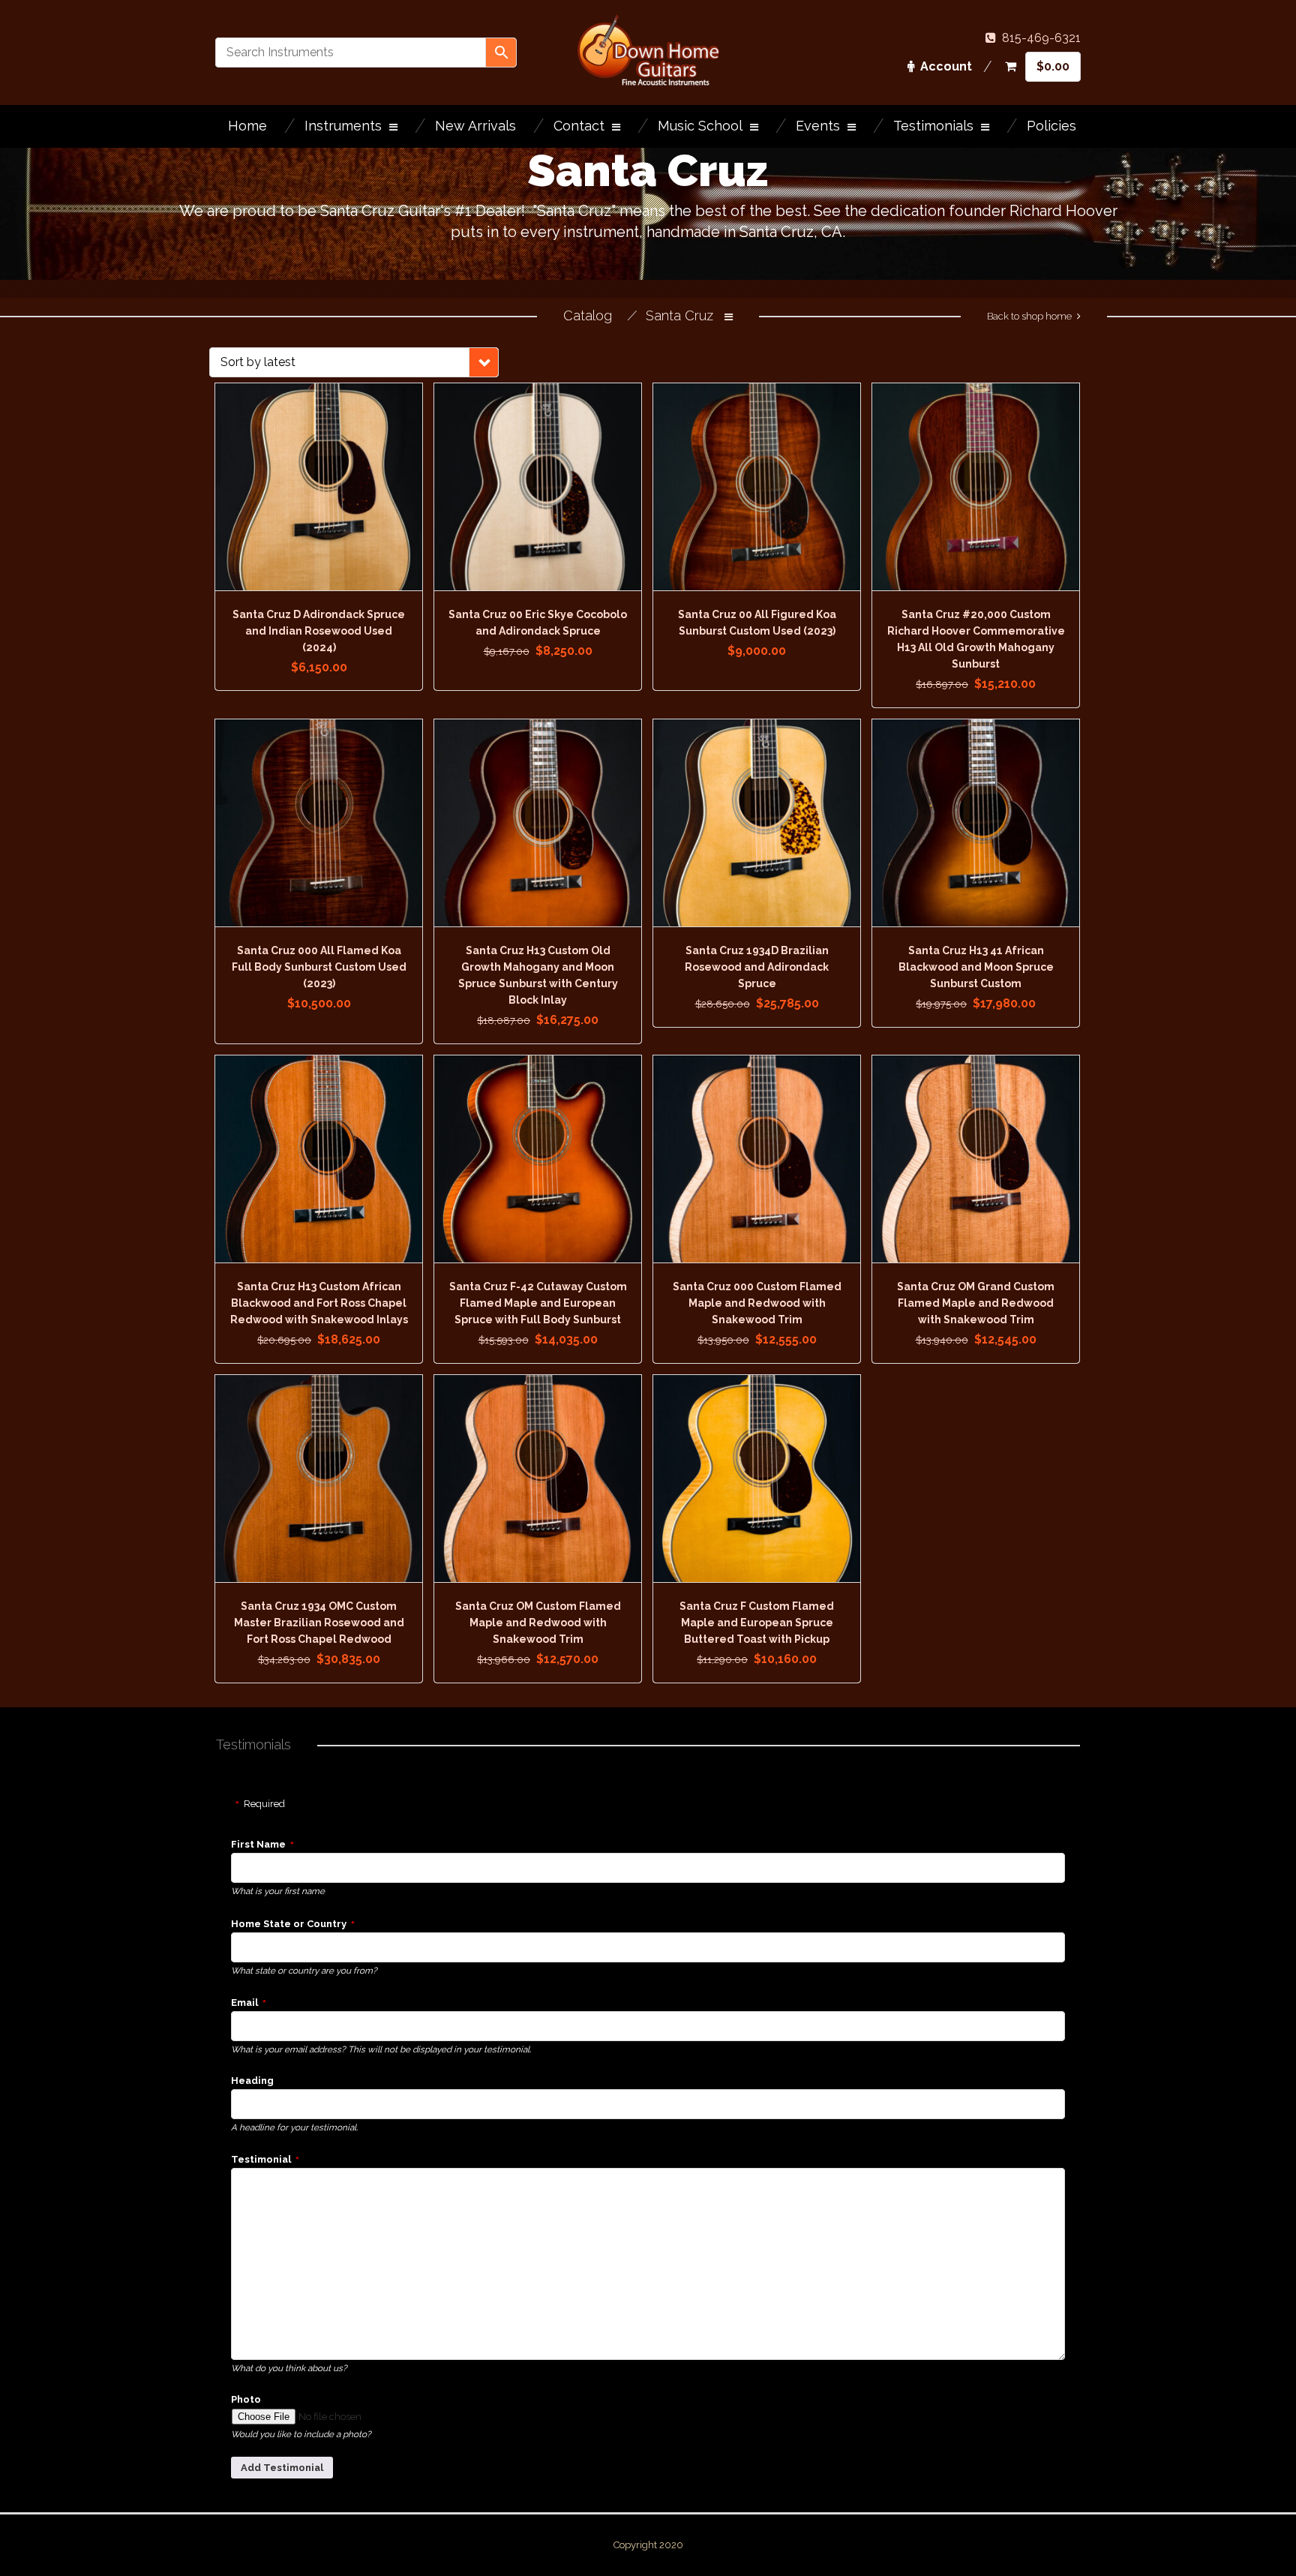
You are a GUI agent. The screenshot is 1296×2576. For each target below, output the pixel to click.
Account (946, 66)
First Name (258, 1844)
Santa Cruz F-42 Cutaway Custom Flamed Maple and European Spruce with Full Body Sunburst (538, 1303)
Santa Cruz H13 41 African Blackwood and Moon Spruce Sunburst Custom (976, 967)
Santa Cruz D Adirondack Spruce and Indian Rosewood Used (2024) (319, 631)
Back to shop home (1029, 316)
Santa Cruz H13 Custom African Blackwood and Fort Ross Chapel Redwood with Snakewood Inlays (319, 1303)
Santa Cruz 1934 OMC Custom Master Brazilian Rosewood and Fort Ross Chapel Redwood (319, 1623)
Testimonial (261, 2159)
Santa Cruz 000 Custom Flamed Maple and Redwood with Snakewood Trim (757, 1303)
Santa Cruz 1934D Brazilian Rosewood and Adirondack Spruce (757, 967)
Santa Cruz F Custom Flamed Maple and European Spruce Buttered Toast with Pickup (757, 1623)
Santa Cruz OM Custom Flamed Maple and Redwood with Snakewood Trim (538, 1623)
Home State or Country (289, 1924)
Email (244, 2003)
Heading (252, 2081)
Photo (246, 2399)
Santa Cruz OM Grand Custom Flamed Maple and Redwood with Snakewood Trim (976, 1303)
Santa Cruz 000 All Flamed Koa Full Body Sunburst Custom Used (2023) (319, 967)
